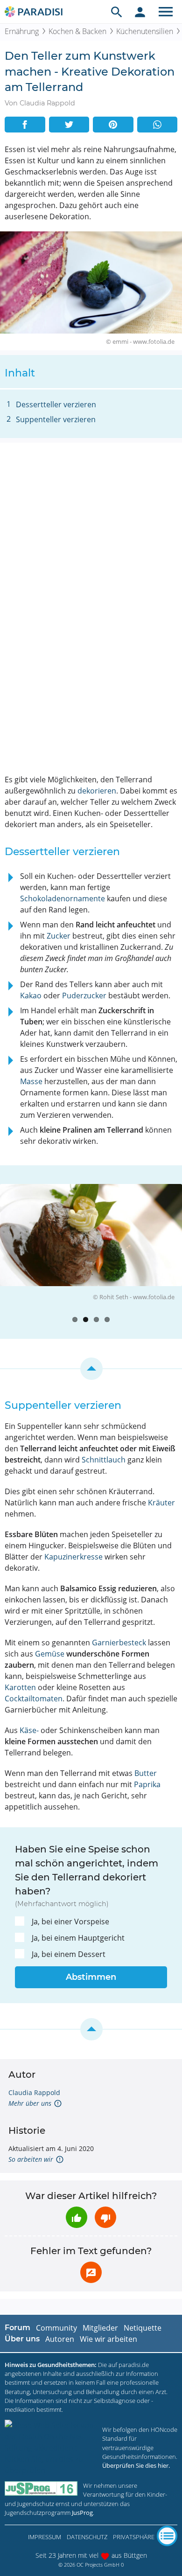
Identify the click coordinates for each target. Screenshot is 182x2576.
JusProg (82, 2513)
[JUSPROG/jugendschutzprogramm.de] (41, 2489)
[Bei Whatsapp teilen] (157, 125)
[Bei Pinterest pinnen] (113, 125)
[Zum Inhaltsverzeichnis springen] (91, 1369)
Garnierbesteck (119, 1643)
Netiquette (143, 2328)
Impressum (45, 2537)
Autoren (60, 2339)
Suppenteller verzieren (56, 419)
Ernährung (22, 31)
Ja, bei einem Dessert (69, 1954)
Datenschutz (87, 2537)
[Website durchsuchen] (117, 12)
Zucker (59, 936)
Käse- (29, 1730)
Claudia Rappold (34, 2092)
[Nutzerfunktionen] (140, 12)
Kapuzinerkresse (73, 1557)
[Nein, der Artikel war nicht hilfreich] (105, 2217)
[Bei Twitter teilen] (69, 125)
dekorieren (97, 791)
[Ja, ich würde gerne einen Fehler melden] (91, 2272)
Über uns (22, 2339)
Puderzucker (84, 996)
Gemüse (50, 1654)
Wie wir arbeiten (108, 2339)
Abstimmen (91, 1977)
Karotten (20, 1687)
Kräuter (161, 1503)
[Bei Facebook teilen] (25, 125)
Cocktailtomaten (34, 1699)
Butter (146, 1773)
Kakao (31, 996)
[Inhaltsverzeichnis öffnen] (167, 2536)
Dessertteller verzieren (56, 404)
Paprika (147, 1784)
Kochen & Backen (77, 31)
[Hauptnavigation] (166, 12)
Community (56, 2328)
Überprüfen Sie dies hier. (136, 2465)
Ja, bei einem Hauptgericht (78, 1938)
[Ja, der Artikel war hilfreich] (77, 2217)
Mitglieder (100, 2328)
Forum (17, 2328)
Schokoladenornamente (63, 898)
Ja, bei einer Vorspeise (70, 1922)
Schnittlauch (104, 1460)
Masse (31, 1081)
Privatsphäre (134, 2537)
